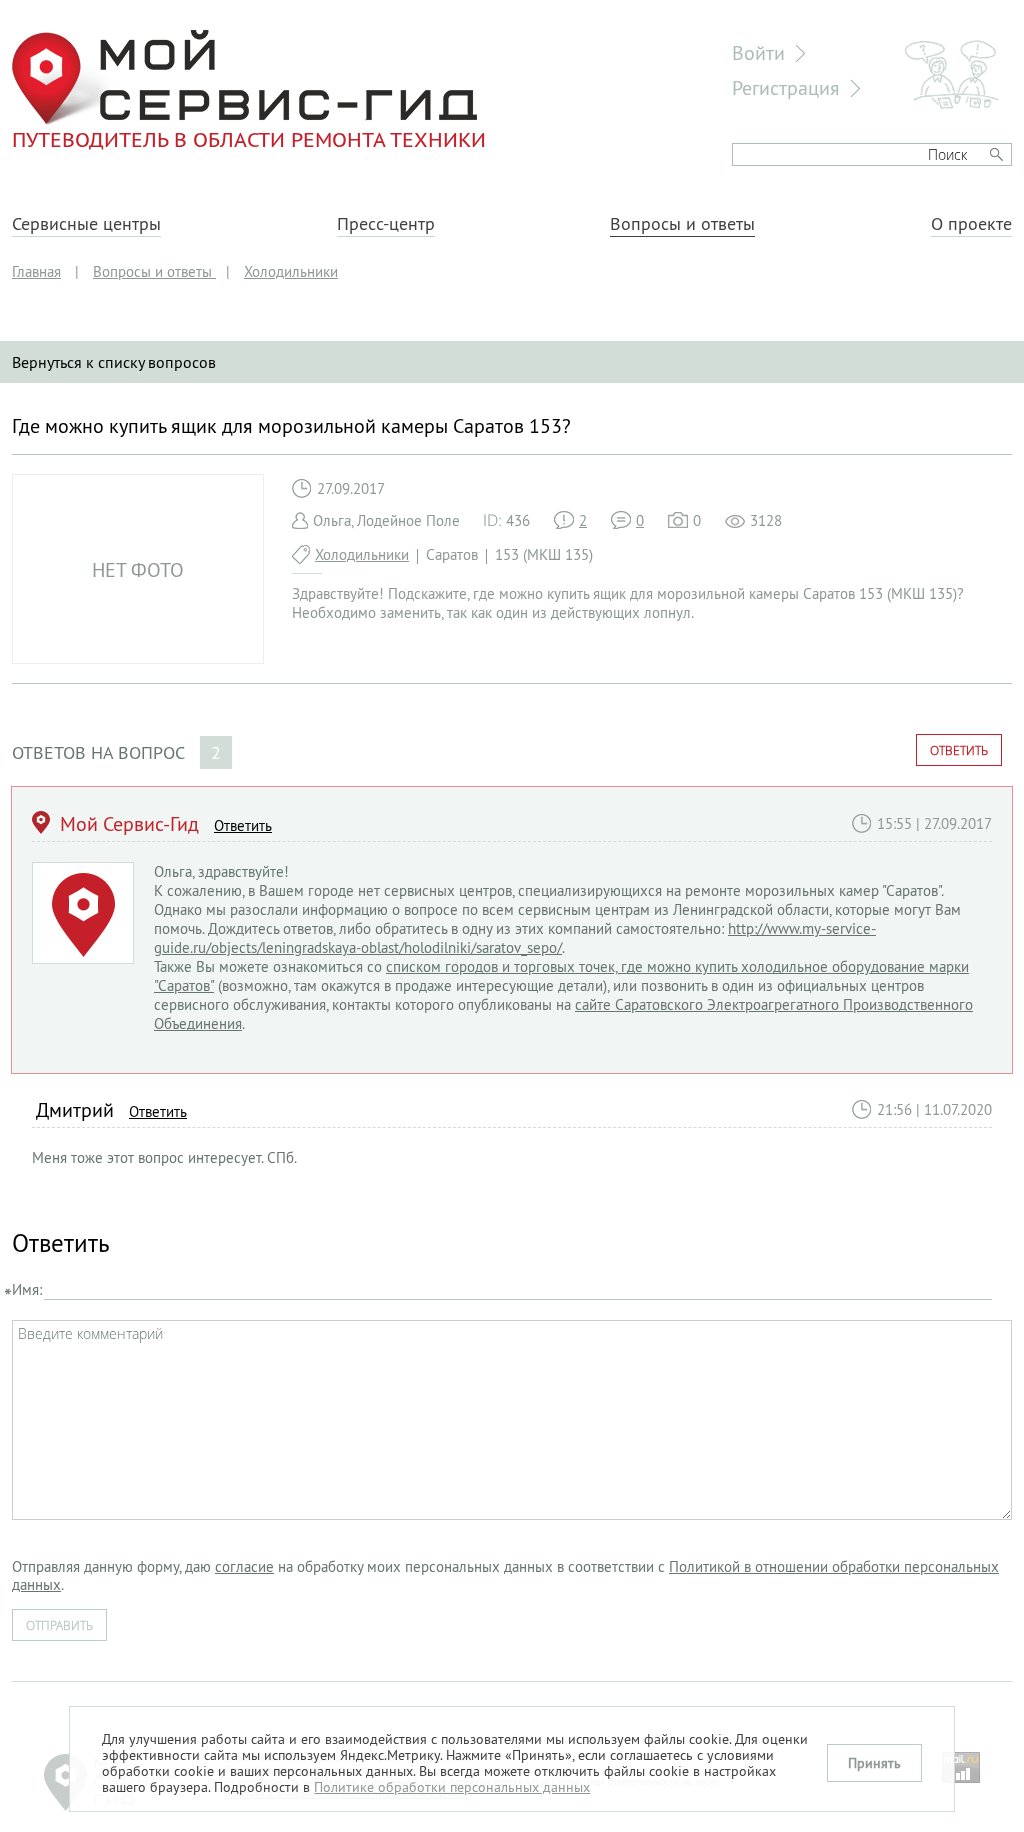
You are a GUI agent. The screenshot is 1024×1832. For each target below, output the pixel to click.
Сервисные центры (86, 224)
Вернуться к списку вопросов (114, 362)
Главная (36, 271)
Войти (758, 52)
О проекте (971, 224)
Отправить (59, 1625)
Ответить (959, 750)
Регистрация (786, 87)
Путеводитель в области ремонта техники (249, 139)
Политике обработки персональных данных (452, 1787)
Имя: (27, 1289)
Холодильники (362, 554)
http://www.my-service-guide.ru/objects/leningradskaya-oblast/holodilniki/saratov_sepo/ (515, 938)
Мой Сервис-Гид (129, 823)
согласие (244, 1566)
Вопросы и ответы (682, 224)
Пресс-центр (386, 224)
